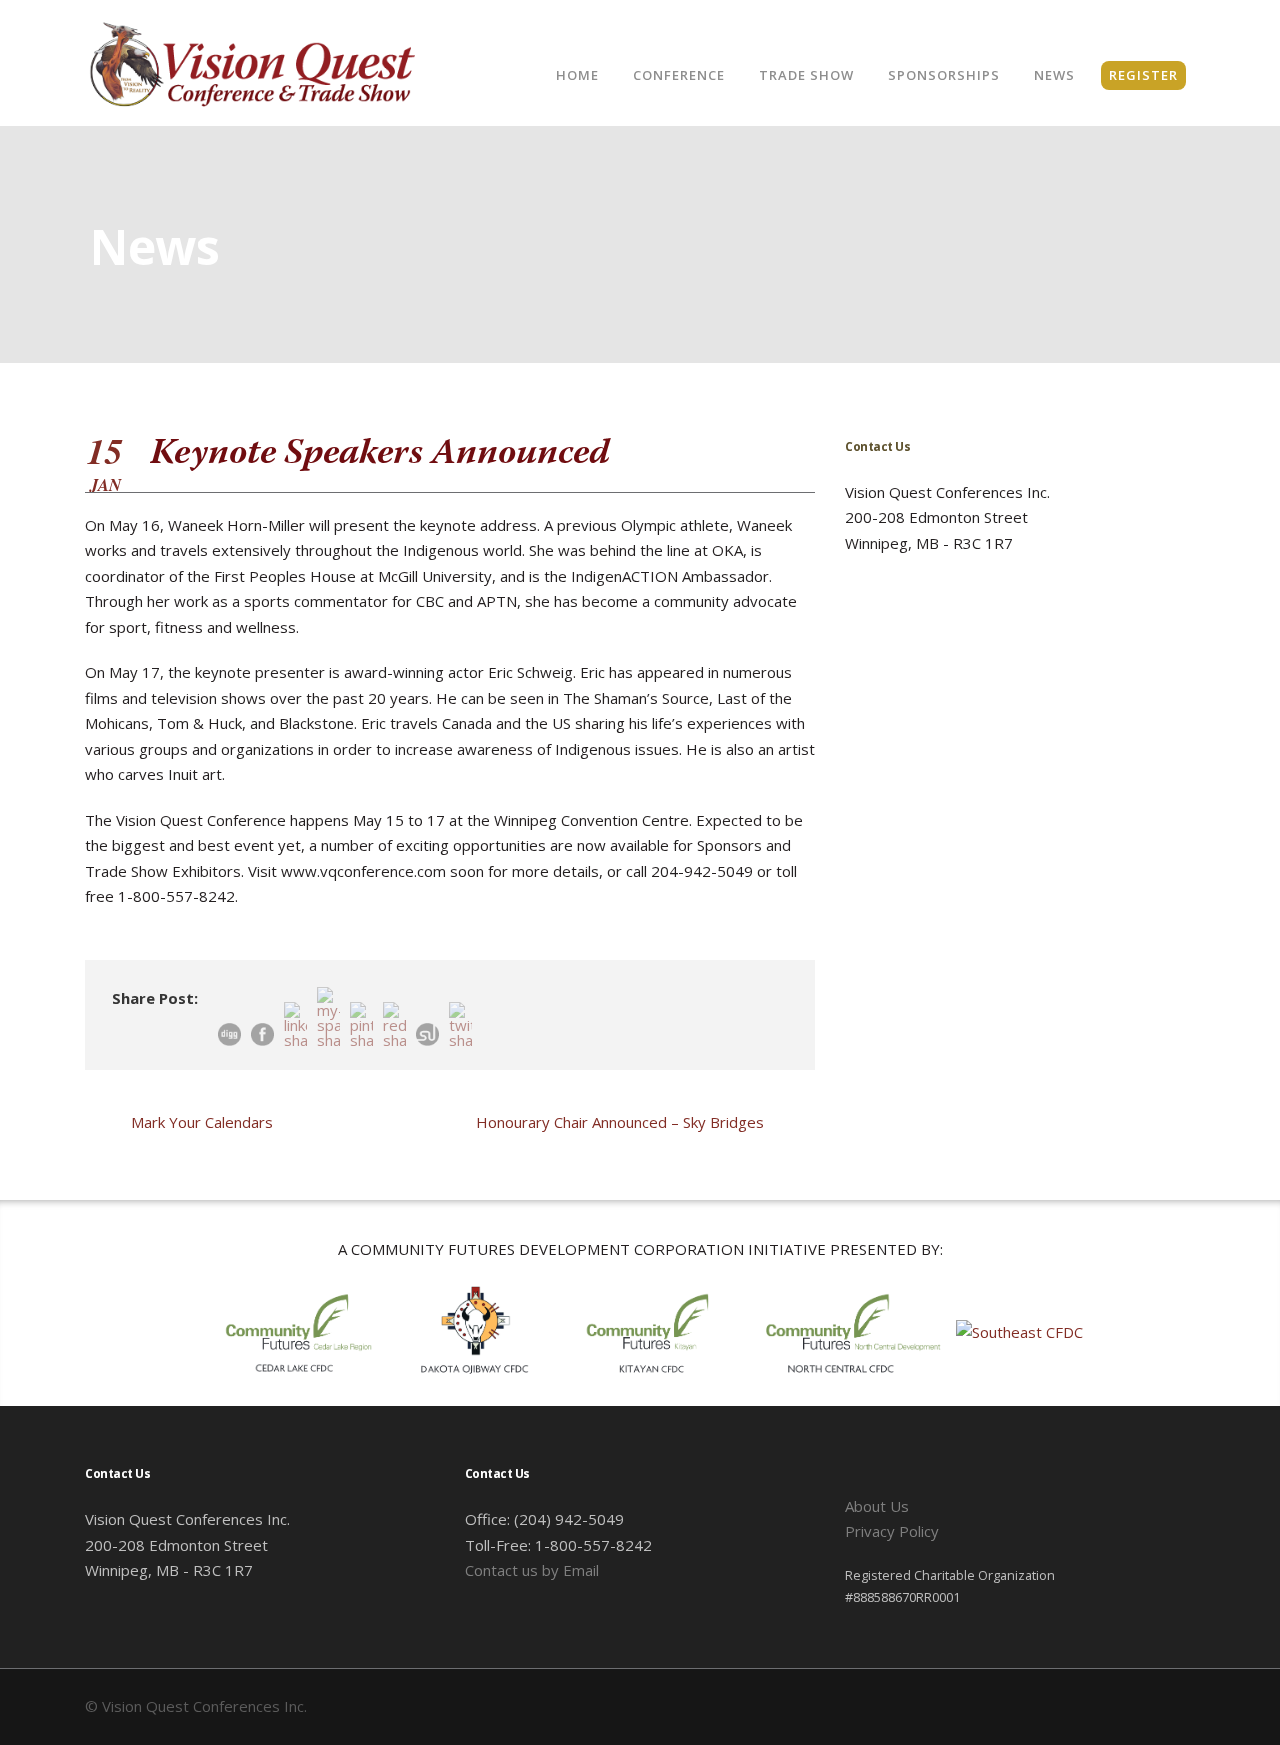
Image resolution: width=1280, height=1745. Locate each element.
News (1054, 75)
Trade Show (806, 75)
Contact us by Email (532, 1570)
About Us (877, 1506)
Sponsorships (944, 75)
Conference (679, 75)
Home (577, 75)
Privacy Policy (892, 1531)
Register (1143, 75)
